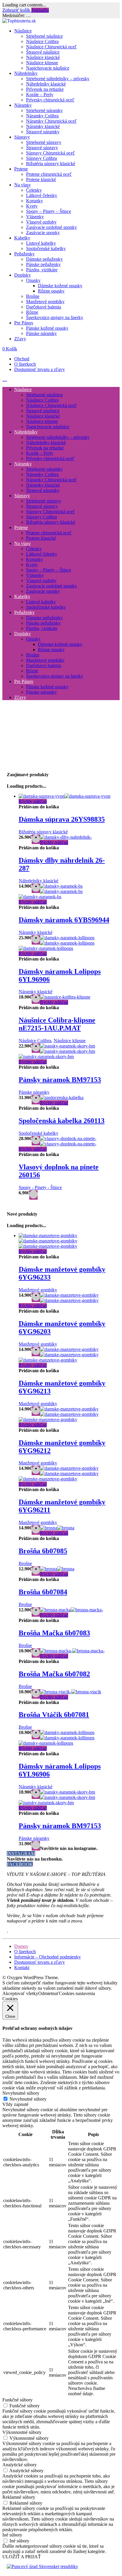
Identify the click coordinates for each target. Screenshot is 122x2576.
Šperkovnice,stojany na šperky (55, 317)
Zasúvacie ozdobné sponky (52, 227)
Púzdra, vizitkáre (42, 270)
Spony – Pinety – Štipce (49, 211)
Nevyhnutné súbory (28, 2099)
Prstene (21, 169)
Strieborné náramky (44, 110)
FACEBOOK (20, 1864)
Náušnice (23, 31)
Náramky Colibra (42, 116)
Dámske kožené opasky (60, 286)
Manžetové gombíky (45, 302)
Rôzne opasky (51, 291)
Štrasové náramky (43, 132)
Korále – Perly (40, 95)
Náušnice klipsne (42, 63)
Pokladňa (40, 10)
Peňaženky (24, 254)
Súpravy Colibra (41, 158)
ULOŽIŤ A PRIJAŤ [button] (22, 2557)
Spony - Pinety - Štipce (40, 1187)
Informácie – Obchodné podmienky (48, 1957)
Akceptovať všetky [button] (20, 1993)
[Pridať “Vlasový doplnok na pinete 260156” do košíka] (33, 1195)
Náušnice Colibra (42, 41)
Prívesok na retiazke (45, 89)
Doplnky (23, 275)
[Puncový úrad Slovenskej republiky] (42, 2566)
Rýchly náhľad (33, 801)
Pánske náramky (41, 333)
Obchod (22, 359)
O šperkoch (25, 364)
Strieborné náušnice (44, 36)
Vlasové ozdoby (41, 222)
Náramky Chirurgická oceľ (51, 121)
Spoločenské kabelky (46, 248)
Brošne (33, 296)
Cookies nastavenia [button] (77, 1993)
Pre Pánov (24, 323)
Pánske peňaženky (43, 264)
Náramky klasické (43, 126)
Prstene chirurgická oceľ (49, 174)
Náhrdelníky (26, 73)
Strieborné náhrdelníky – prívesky (58, 79)
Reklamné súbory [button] (19, 2497)
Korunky (34, 201)
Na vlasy (23, 185)
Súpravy (22, 137)
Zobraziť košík (17, 10)
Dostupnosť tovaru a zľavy (40, 369)
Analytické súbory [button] (20, 2465)
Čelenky (34, 190)
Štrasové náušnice (43, 52)
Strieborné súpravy (44, 142)
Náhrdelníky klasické (46, 84)
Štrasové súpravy (42, 148)
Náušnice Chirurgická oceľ (51, 47)
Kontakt (22, 1967)
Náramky (23, 105)
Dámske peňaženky (44, 259)
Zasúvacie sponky (43, 233)
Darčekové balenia (44, 307)
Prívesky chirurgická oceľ (50, 100)
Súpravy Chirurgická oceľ (50, 153)
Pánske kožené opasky (47, 328)
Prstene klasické (41, 179)
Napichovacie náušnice (48, 68)
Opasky (33, 280)
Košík (10, 349)
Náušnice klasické (43, 57)
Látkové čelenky (42, 195)
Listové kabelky (41, 243)
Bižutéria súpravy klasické (51, 164)
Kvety (32, 206)
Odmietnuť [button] (49, 1993)
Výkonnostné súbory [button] (22, 2432)
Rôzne (32, 312)
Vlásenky (35, 217)
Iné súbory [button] (12, 2535)
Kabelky (22, 238)
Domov (21, 1946)
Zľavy (20, 339)
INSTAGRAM (21, 1854)
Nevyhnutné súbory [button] (21, 2093)
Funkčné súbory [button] (17, 2400)
